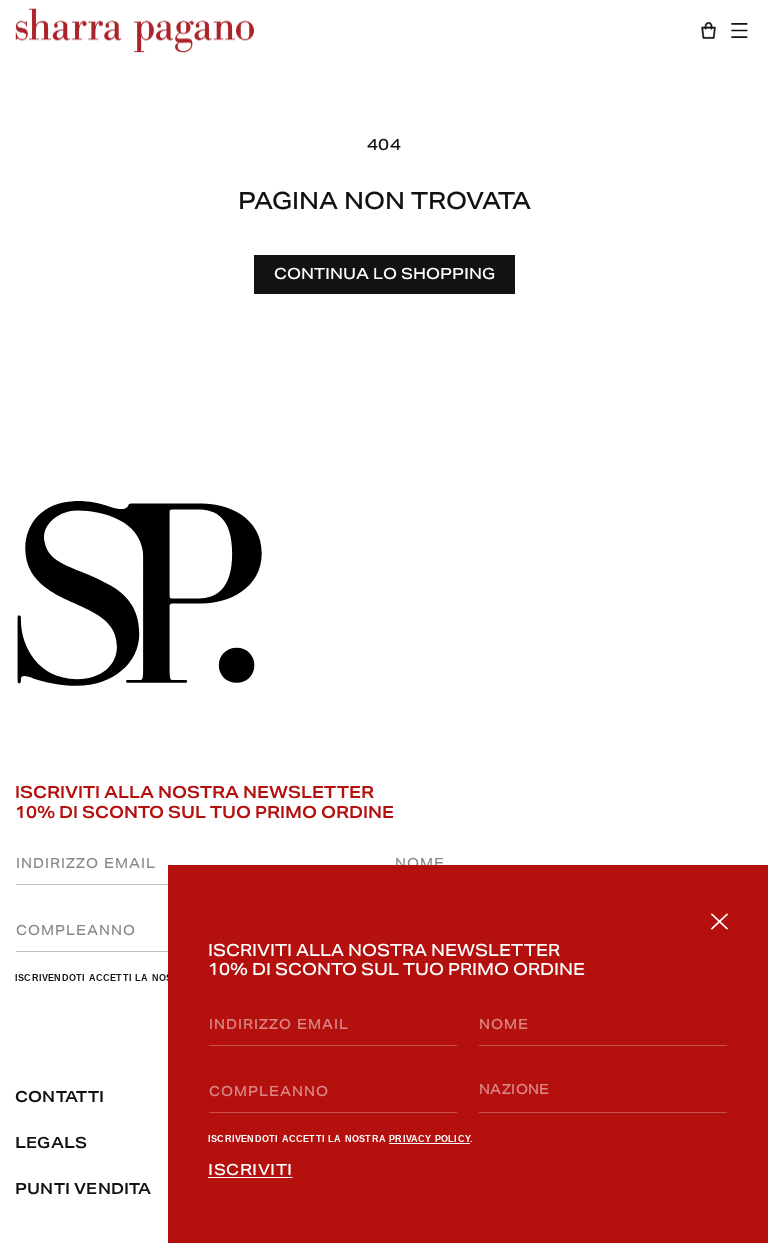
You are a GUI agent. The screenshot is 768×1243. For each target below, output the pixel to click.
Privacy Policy (429, 1139)
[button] (744, 30)
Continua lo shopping (384, 273)
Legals (51, 1142)
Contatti (60, 1096)
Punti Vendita (83, 1188)
